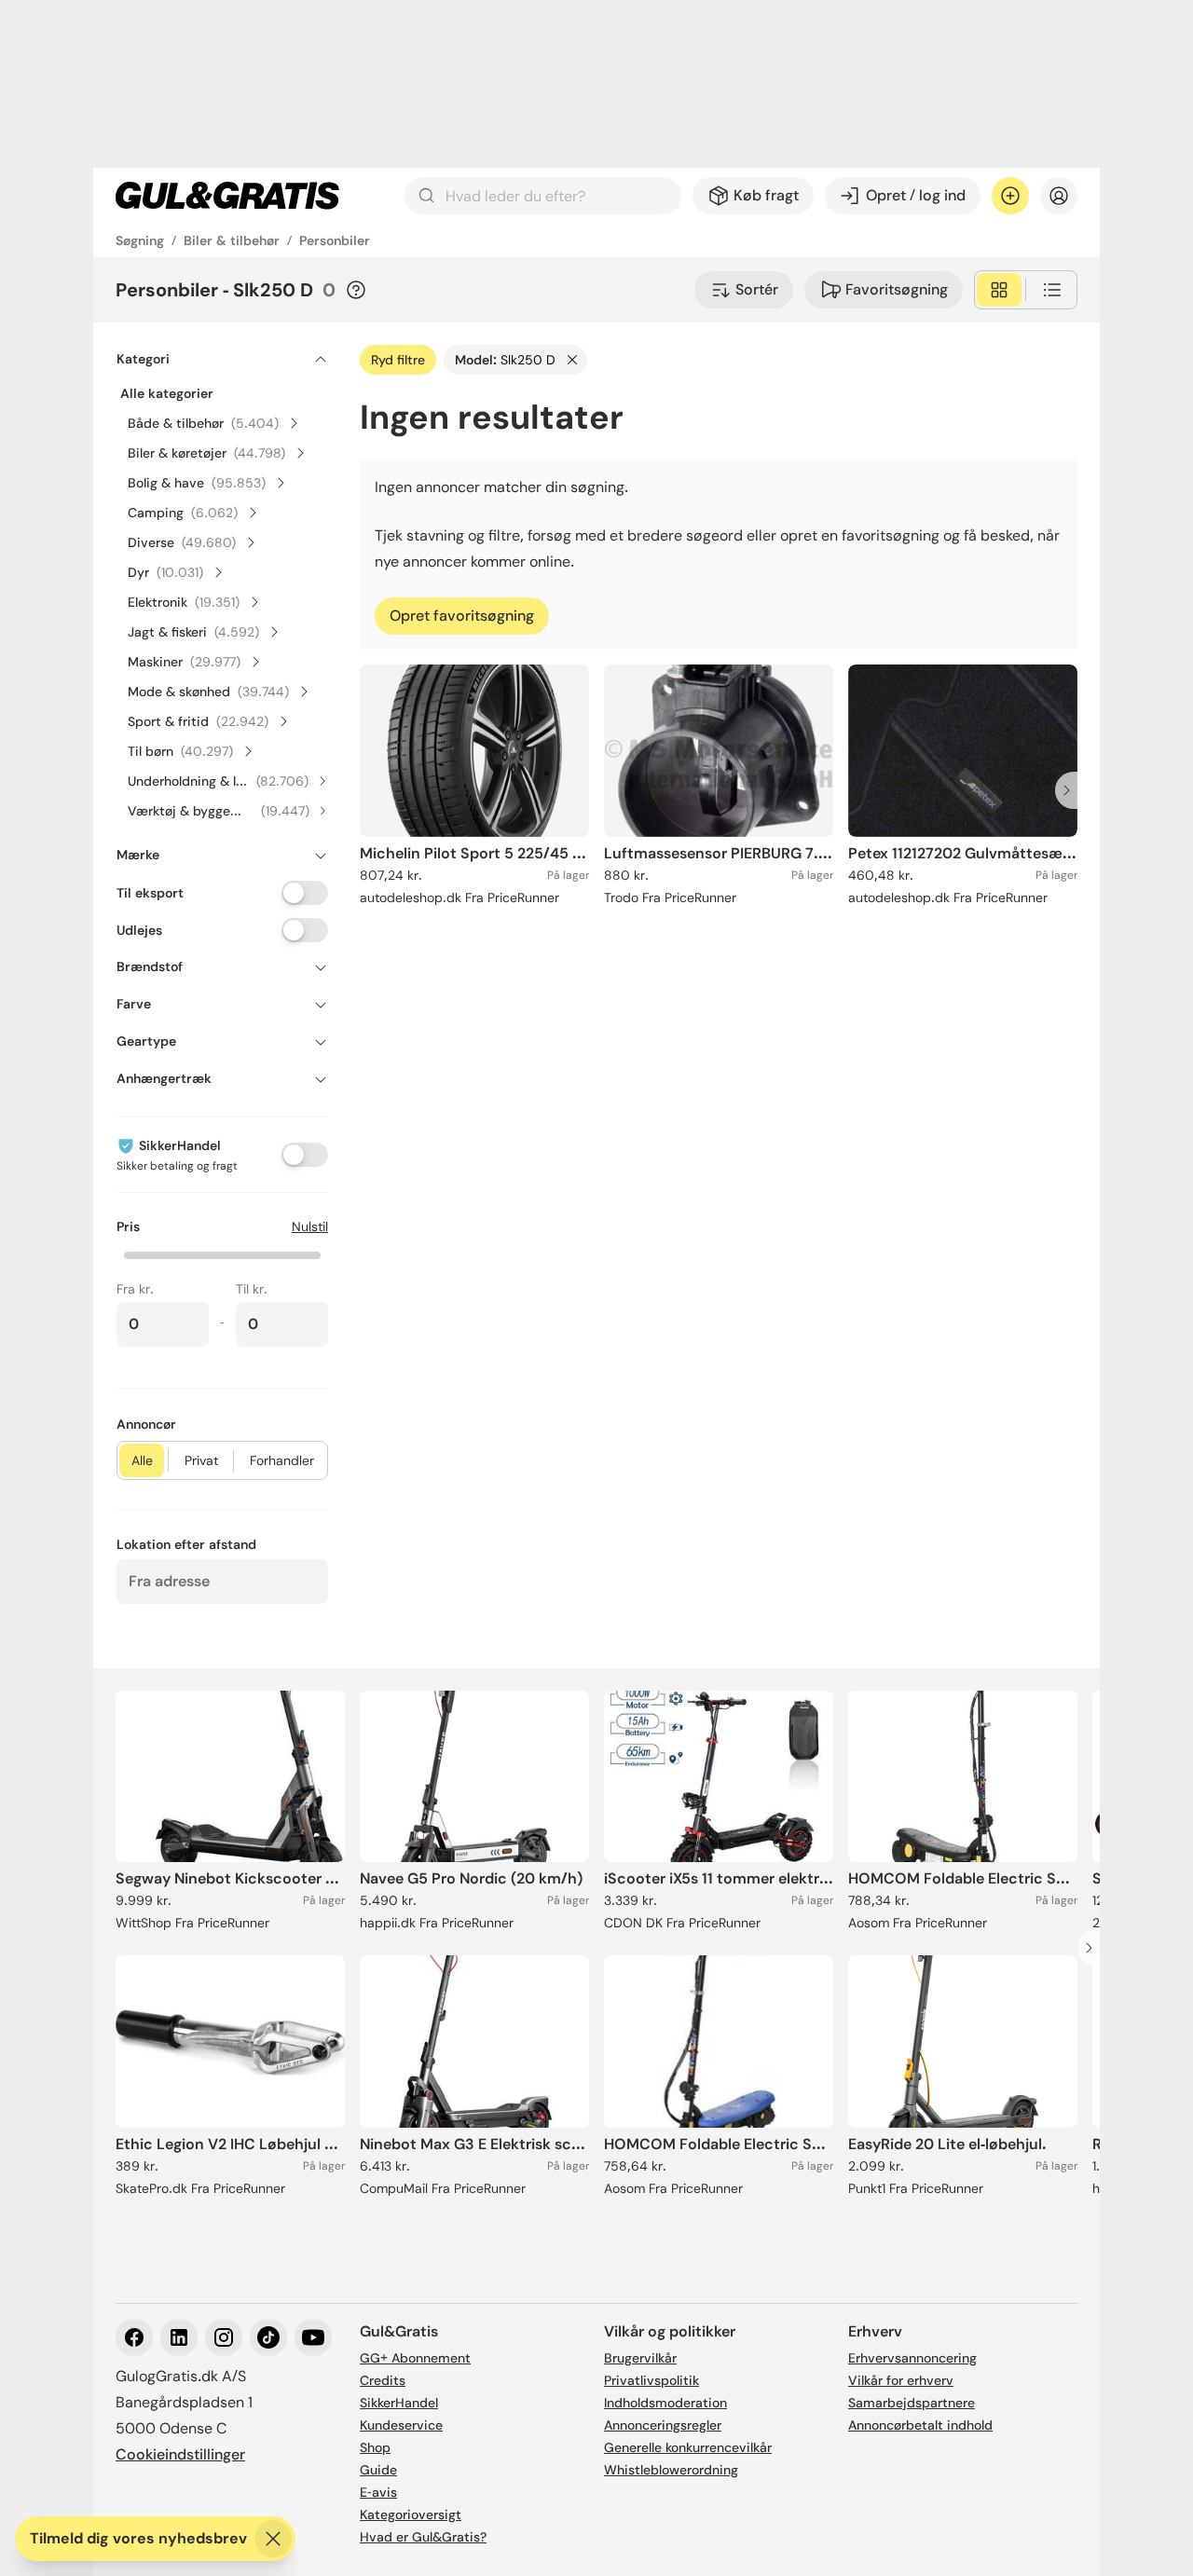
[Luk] (273, 2539)
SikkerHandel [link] (399, 2403)
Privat (201, 1460)
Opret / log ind (916, 195)
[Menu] (1059, 196)
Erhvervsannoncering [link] (912, 2358)
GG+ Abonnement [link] (415, 2358)
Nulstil (310, 1226)
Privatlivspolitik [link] (651, 2380)
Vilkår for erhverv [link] (901, 2380)
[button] (222, 1254)
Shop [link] (375, 2447)
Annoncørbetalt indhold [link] (920, 2425)
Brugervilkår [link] (640, 2358)
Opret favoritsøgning (462, 616)
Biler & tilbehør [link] (232, 240)
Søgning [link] (140, 240)
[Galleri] (999, 290)
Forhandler (282, 1460)
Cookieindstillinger (180, 2454)
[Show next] (1072, 790)
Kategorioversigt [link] (411, 2514)
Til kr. (252, 1289)
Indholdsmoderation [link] (665, 2403)
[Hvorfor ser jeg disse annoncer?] (356, 290)
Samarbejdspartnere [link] (912, 2403)
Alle (142, 1460)
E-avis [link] (378, 2492)
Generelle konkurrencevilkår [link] (688, 2447)
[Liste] (1052, 290)
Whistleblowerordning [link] (671, 2470)
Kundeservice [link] (401, 2425)
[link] (227, 196)
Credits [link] (383, 2380)
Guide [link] (378, 2470)
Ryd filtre (398, 360)
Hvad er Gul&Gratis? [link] (423, 2537)
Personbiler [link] (335, 240)
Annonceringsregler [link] (663, 2425)
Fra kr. (135, 1289)
